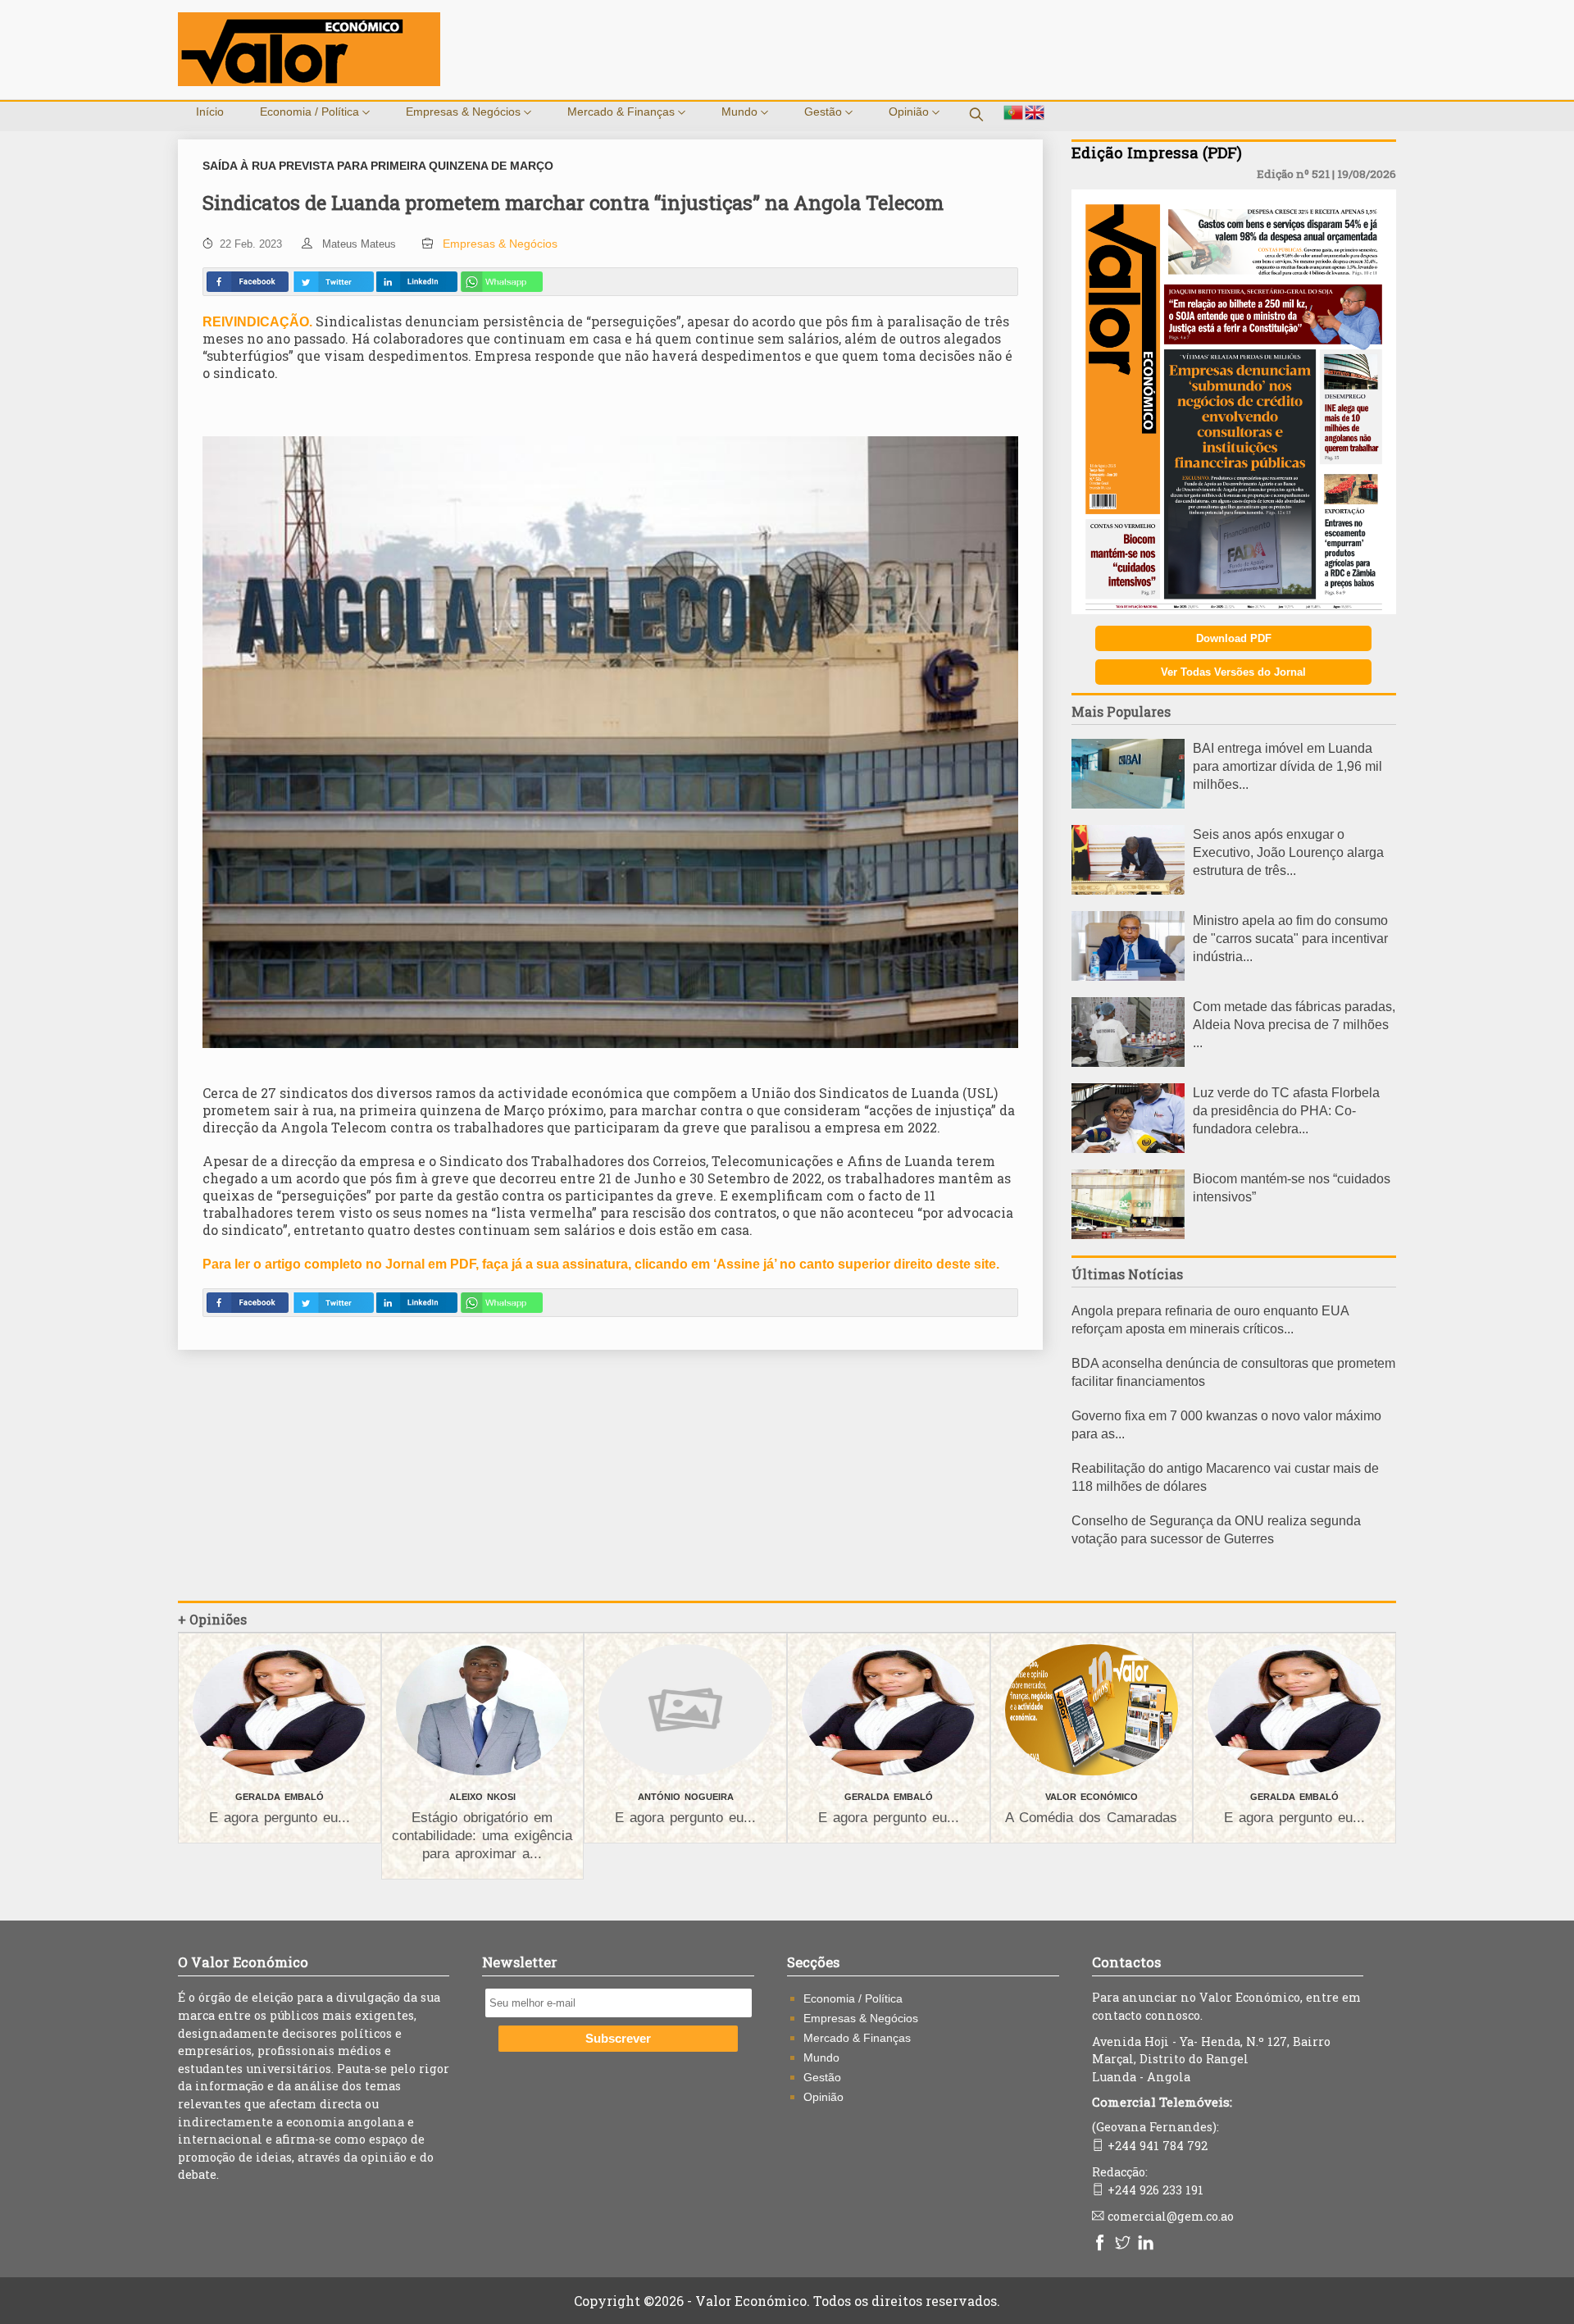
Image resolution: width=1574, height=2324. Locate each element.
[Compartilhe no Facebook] (248, 282)
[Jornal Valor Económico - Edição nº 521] (1234, 610)
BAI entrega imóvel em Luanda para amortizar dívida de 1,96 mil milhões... (1287, 766)
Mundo (741, 112)
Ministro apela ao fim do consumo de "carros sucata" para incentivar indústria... (1290, 939)
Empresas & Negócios (465, 112)
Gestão (825, 112)
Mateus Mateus (359, 244)
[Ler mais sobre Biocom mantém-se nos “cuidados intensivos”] (1128, 1235)
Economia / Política (311, 112)
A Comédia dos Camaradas (1091, 1818)
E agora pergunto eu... (280, 1818)
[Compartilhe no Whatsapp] (502, 282)
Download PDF (1234, 638)
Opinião (910, 112)
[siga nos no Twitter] (1125, 2244)
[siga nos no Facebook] (1102, 2244)
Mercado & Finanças (623, 112)
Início (210, 112)
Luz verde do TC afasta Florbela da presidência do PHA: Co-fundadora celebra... (1286, 1111)
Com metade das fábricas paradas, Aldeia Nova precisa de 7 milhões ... (1294, 1025)
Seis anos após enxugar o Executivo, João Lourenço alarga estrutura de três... (1288, 852)
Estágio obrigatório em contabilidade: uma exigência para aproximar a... (482, 1836)
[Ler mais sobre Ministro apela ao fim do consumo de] (1128, 976)
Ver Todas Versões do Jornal (1233, 672)
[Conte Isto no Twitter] (333, 282)
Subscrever (618, 2039)
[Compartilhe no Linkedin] (416, 282)
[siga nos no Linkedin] (1148, 2244)
